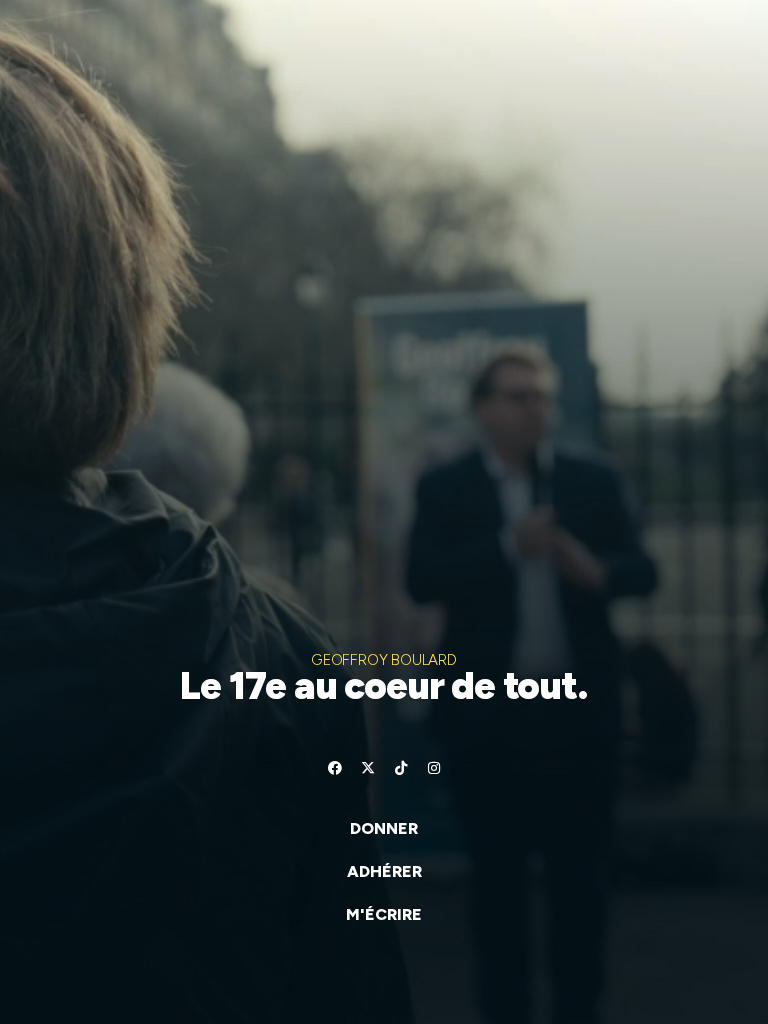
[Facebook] (335, 768)
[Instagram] (434, 768)
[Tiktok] (401, 768)
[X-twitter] (368, 768)
